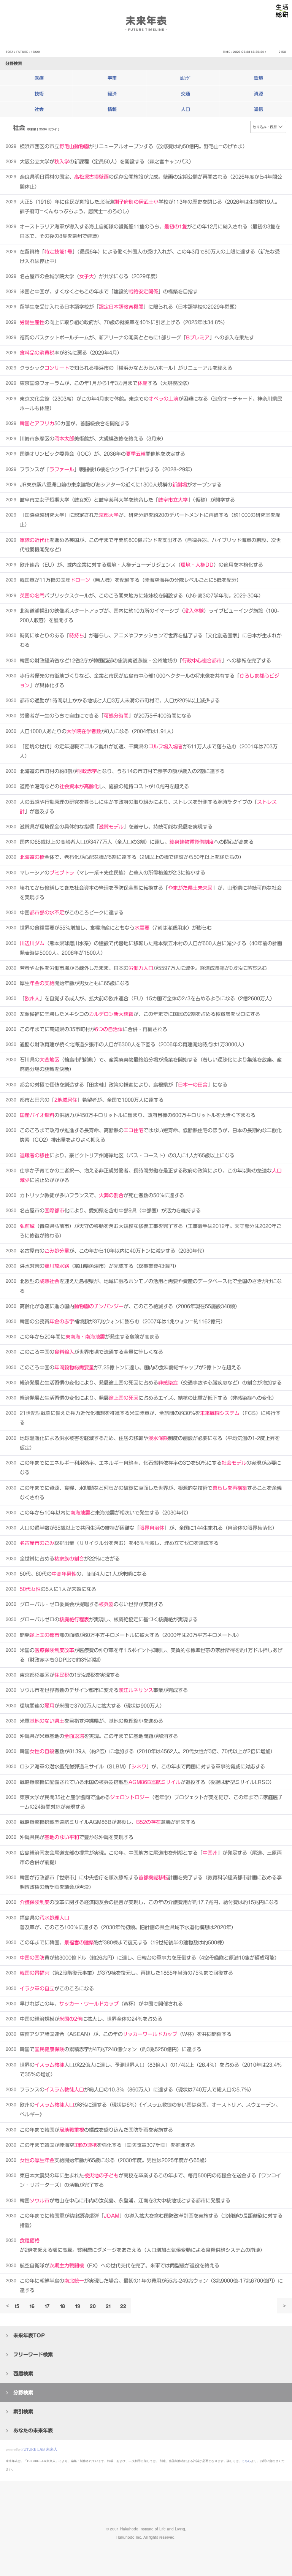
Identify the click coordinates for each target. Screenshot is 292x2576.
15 (17, 2306)
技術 (39, 93)
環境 (259, 78)
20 (93, 2306)
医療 (39, 78)
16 (32, 2306)
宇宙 (112, 78)
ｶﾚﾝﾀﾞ (186, 78)
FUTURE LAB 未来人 (39, 2449)
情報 (112, 109)
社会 (39, 109)
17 (47, 2306)
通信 (259, 109)
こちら (246, 2461)
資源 (259, 93)
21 (108, 2306)
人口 (186, 109)
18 (63, 2306)
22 (123, 2306)
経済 (112, 93)
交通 (186, 93)
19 (78, 2306)
